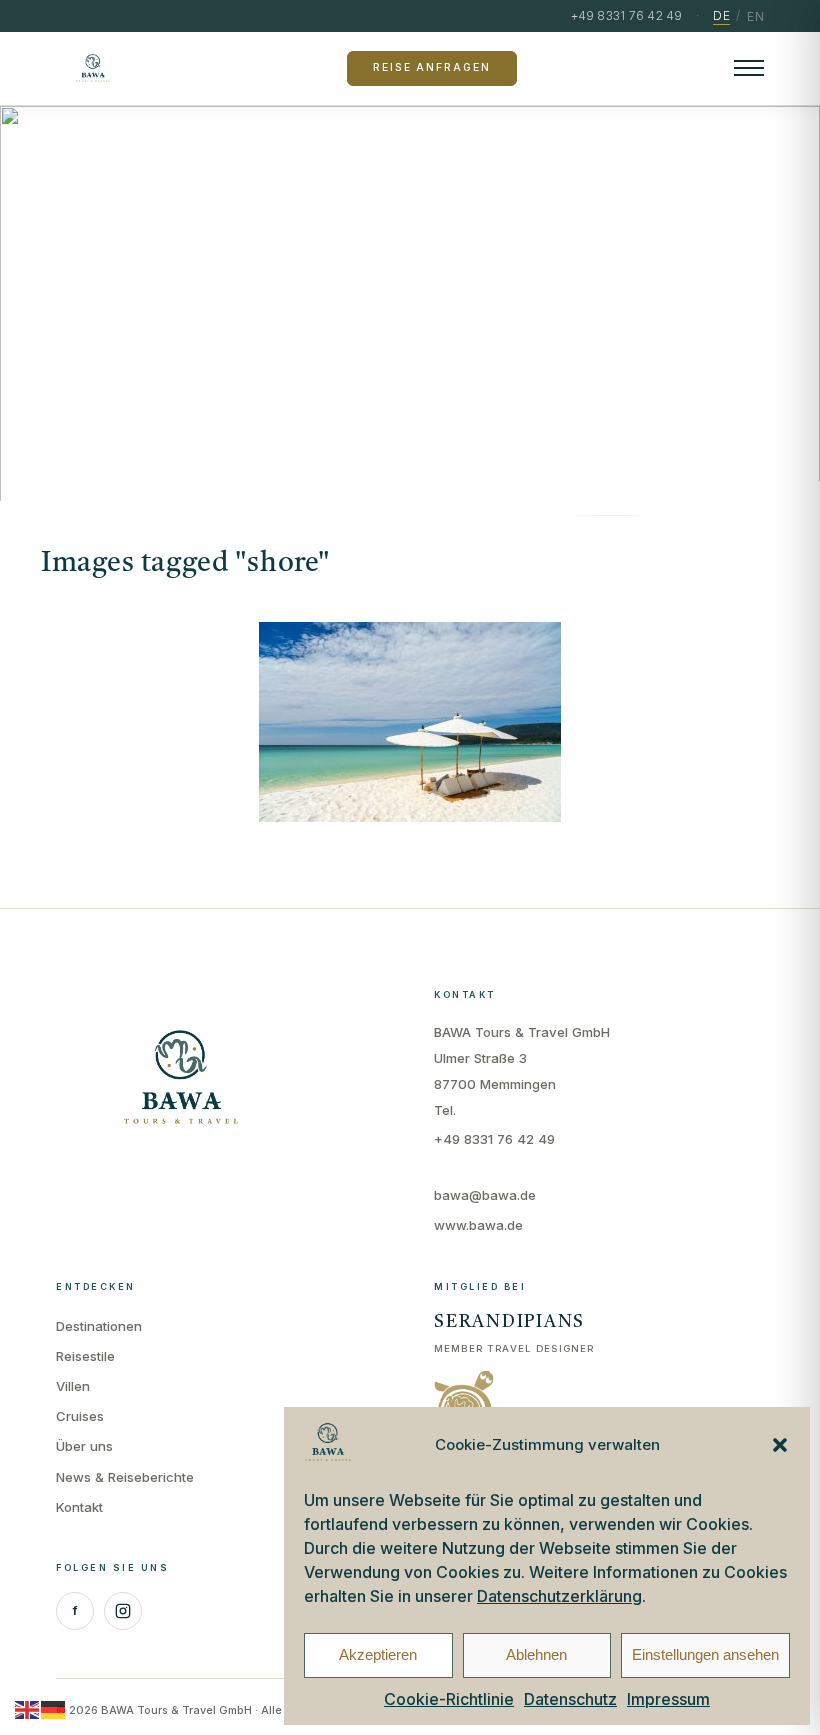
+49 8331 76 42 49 (494, 1139)
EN (755, 16)
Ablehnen (536, 1654)
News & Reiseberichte (125, 1477)
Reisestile (85, 1356)
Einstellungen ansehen (705, 1654)
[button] (780, 1445)
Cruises (80, 1416)
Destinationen (99, 1326)
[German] (54, 1709)
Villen (73, 1386)
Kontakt (79, 1507)
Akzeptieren (378, 1654)
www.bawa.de (478, 1225)
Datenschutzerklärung (559, 1596)
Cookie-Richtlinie (449, 1699)
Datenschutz (570, 1699)
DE (721, 15)
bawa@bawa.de (485, 1195)
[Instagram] (123, 1611)
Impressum (668, 1699)
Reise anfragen (431, 67)
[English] (28, 1709)
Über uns (84, 1446)
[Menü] (749, 68)
